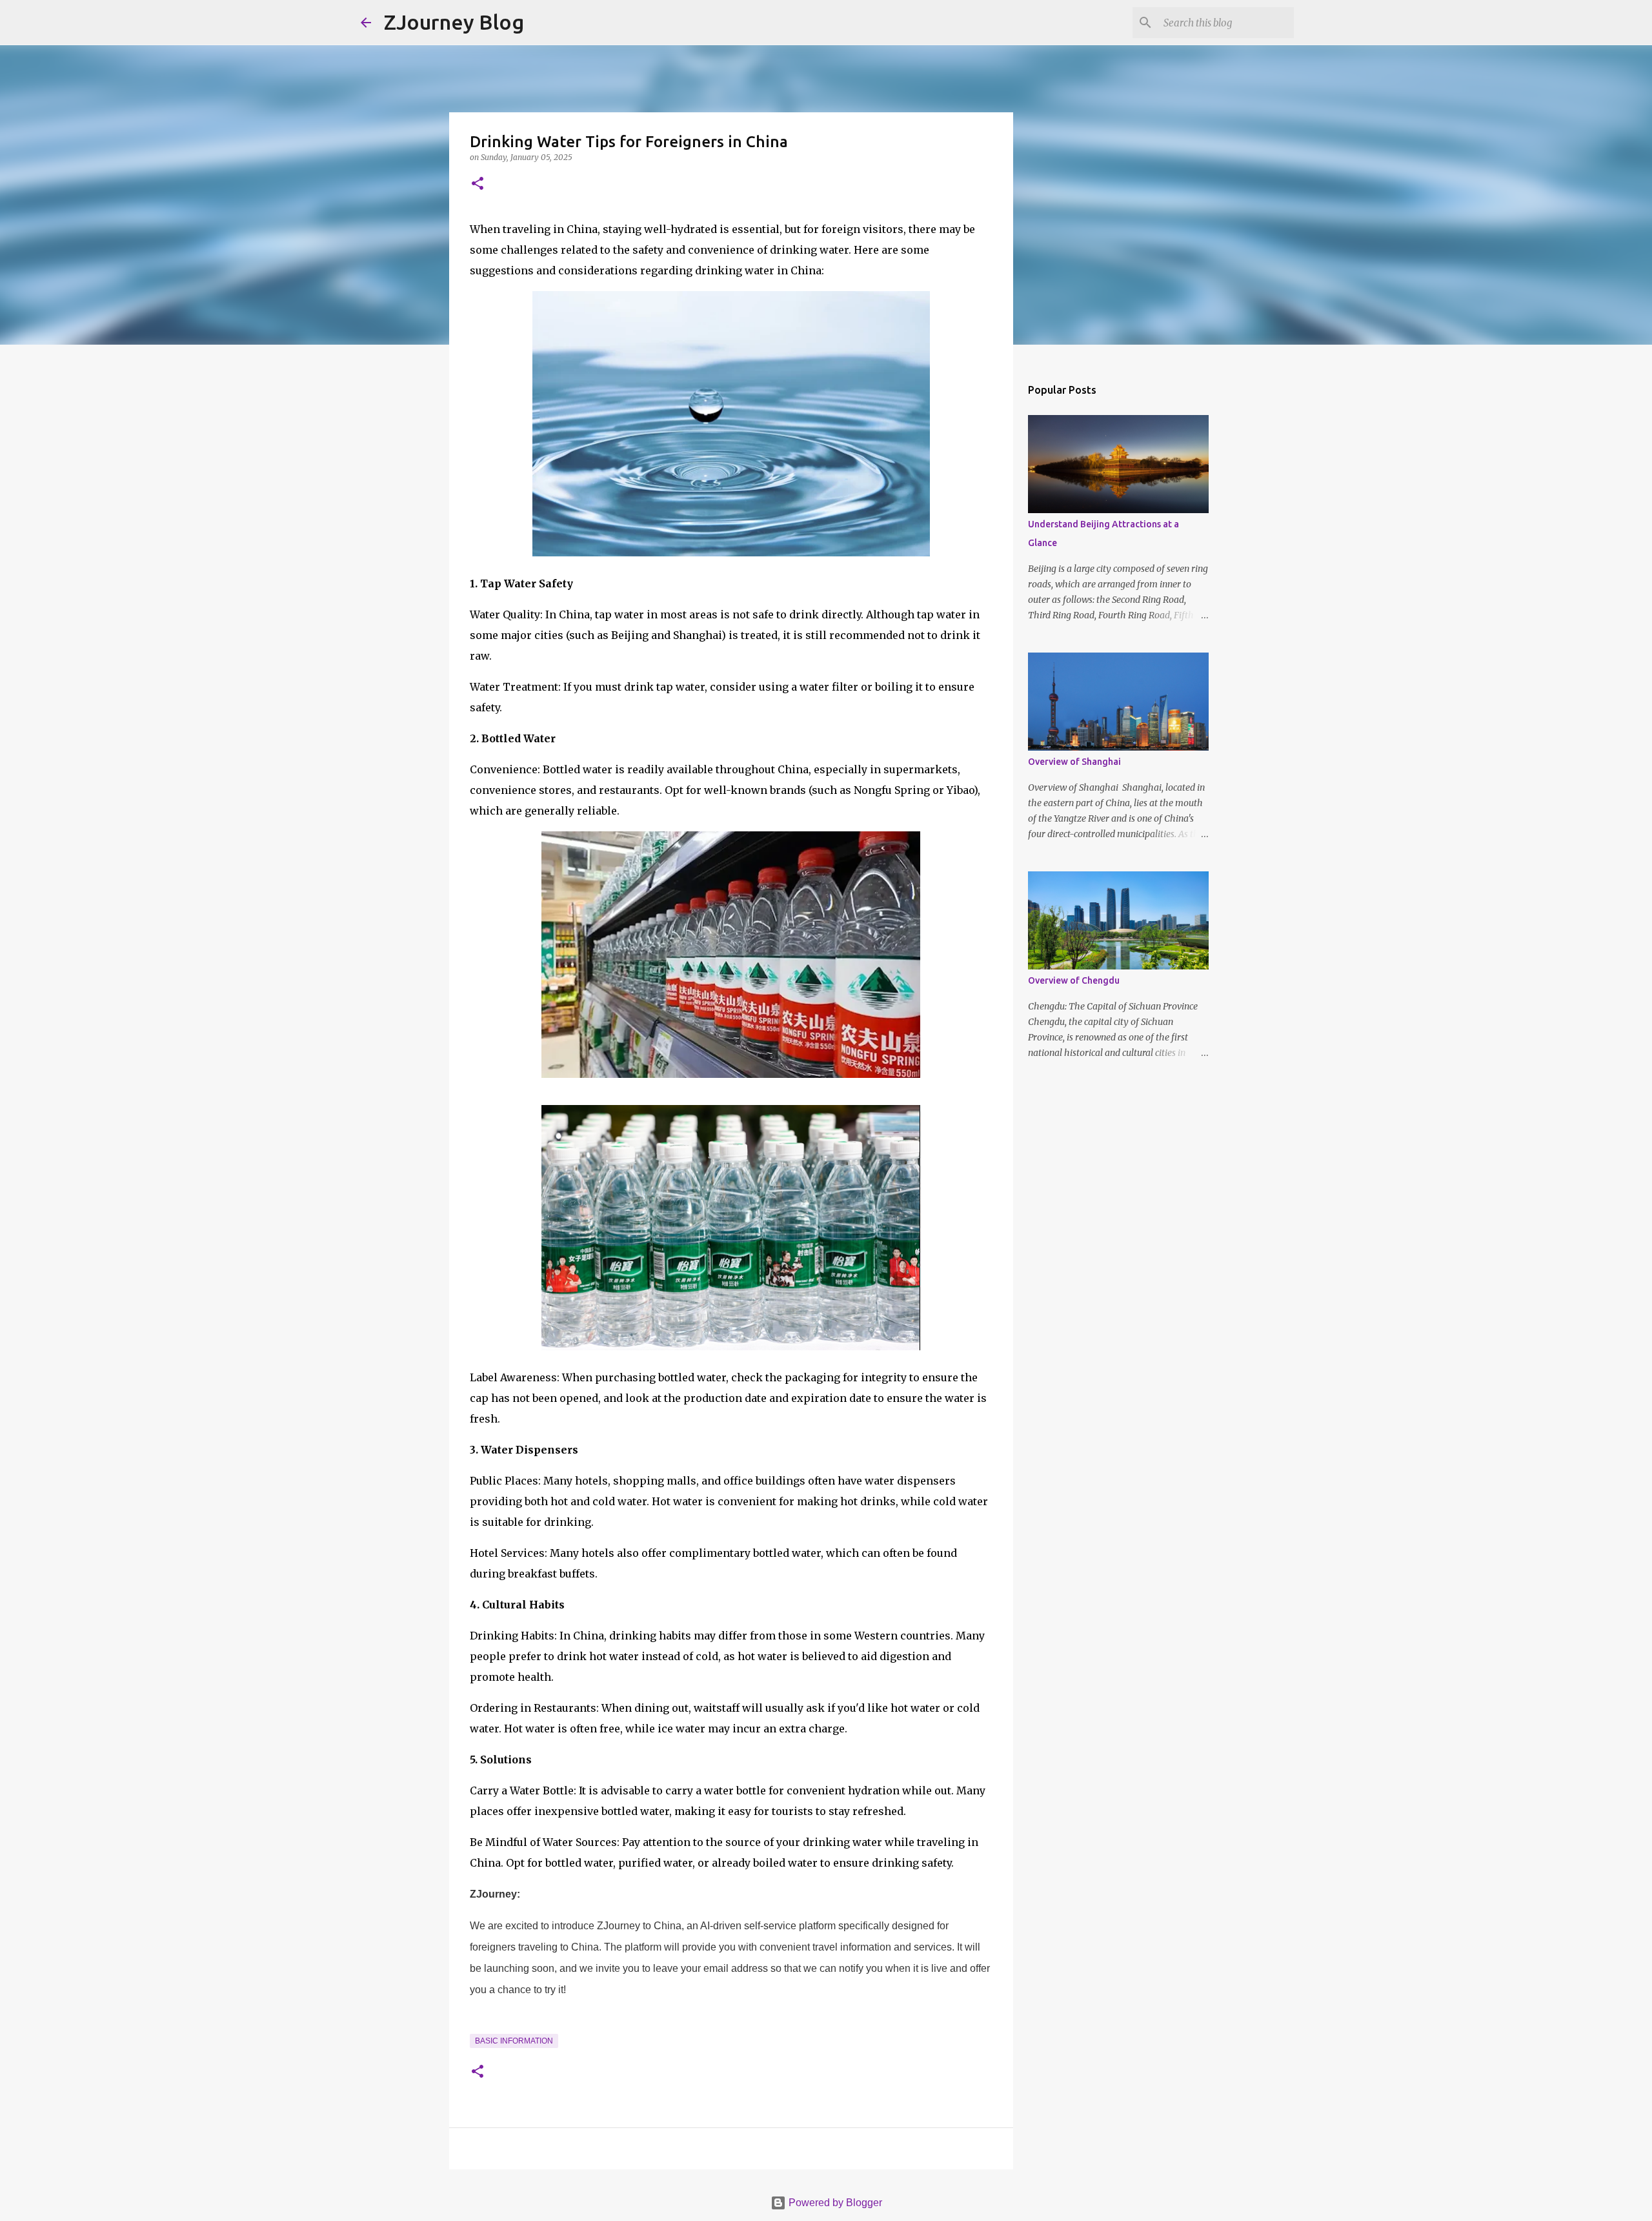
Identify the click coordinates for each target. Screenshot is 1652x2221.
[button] (478, 184)
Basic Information (514, 2041)
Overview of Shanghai (1074, 762)
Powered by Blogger (834, 2203)
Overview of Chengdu (1074, 980)
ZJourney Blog (454, 22)
